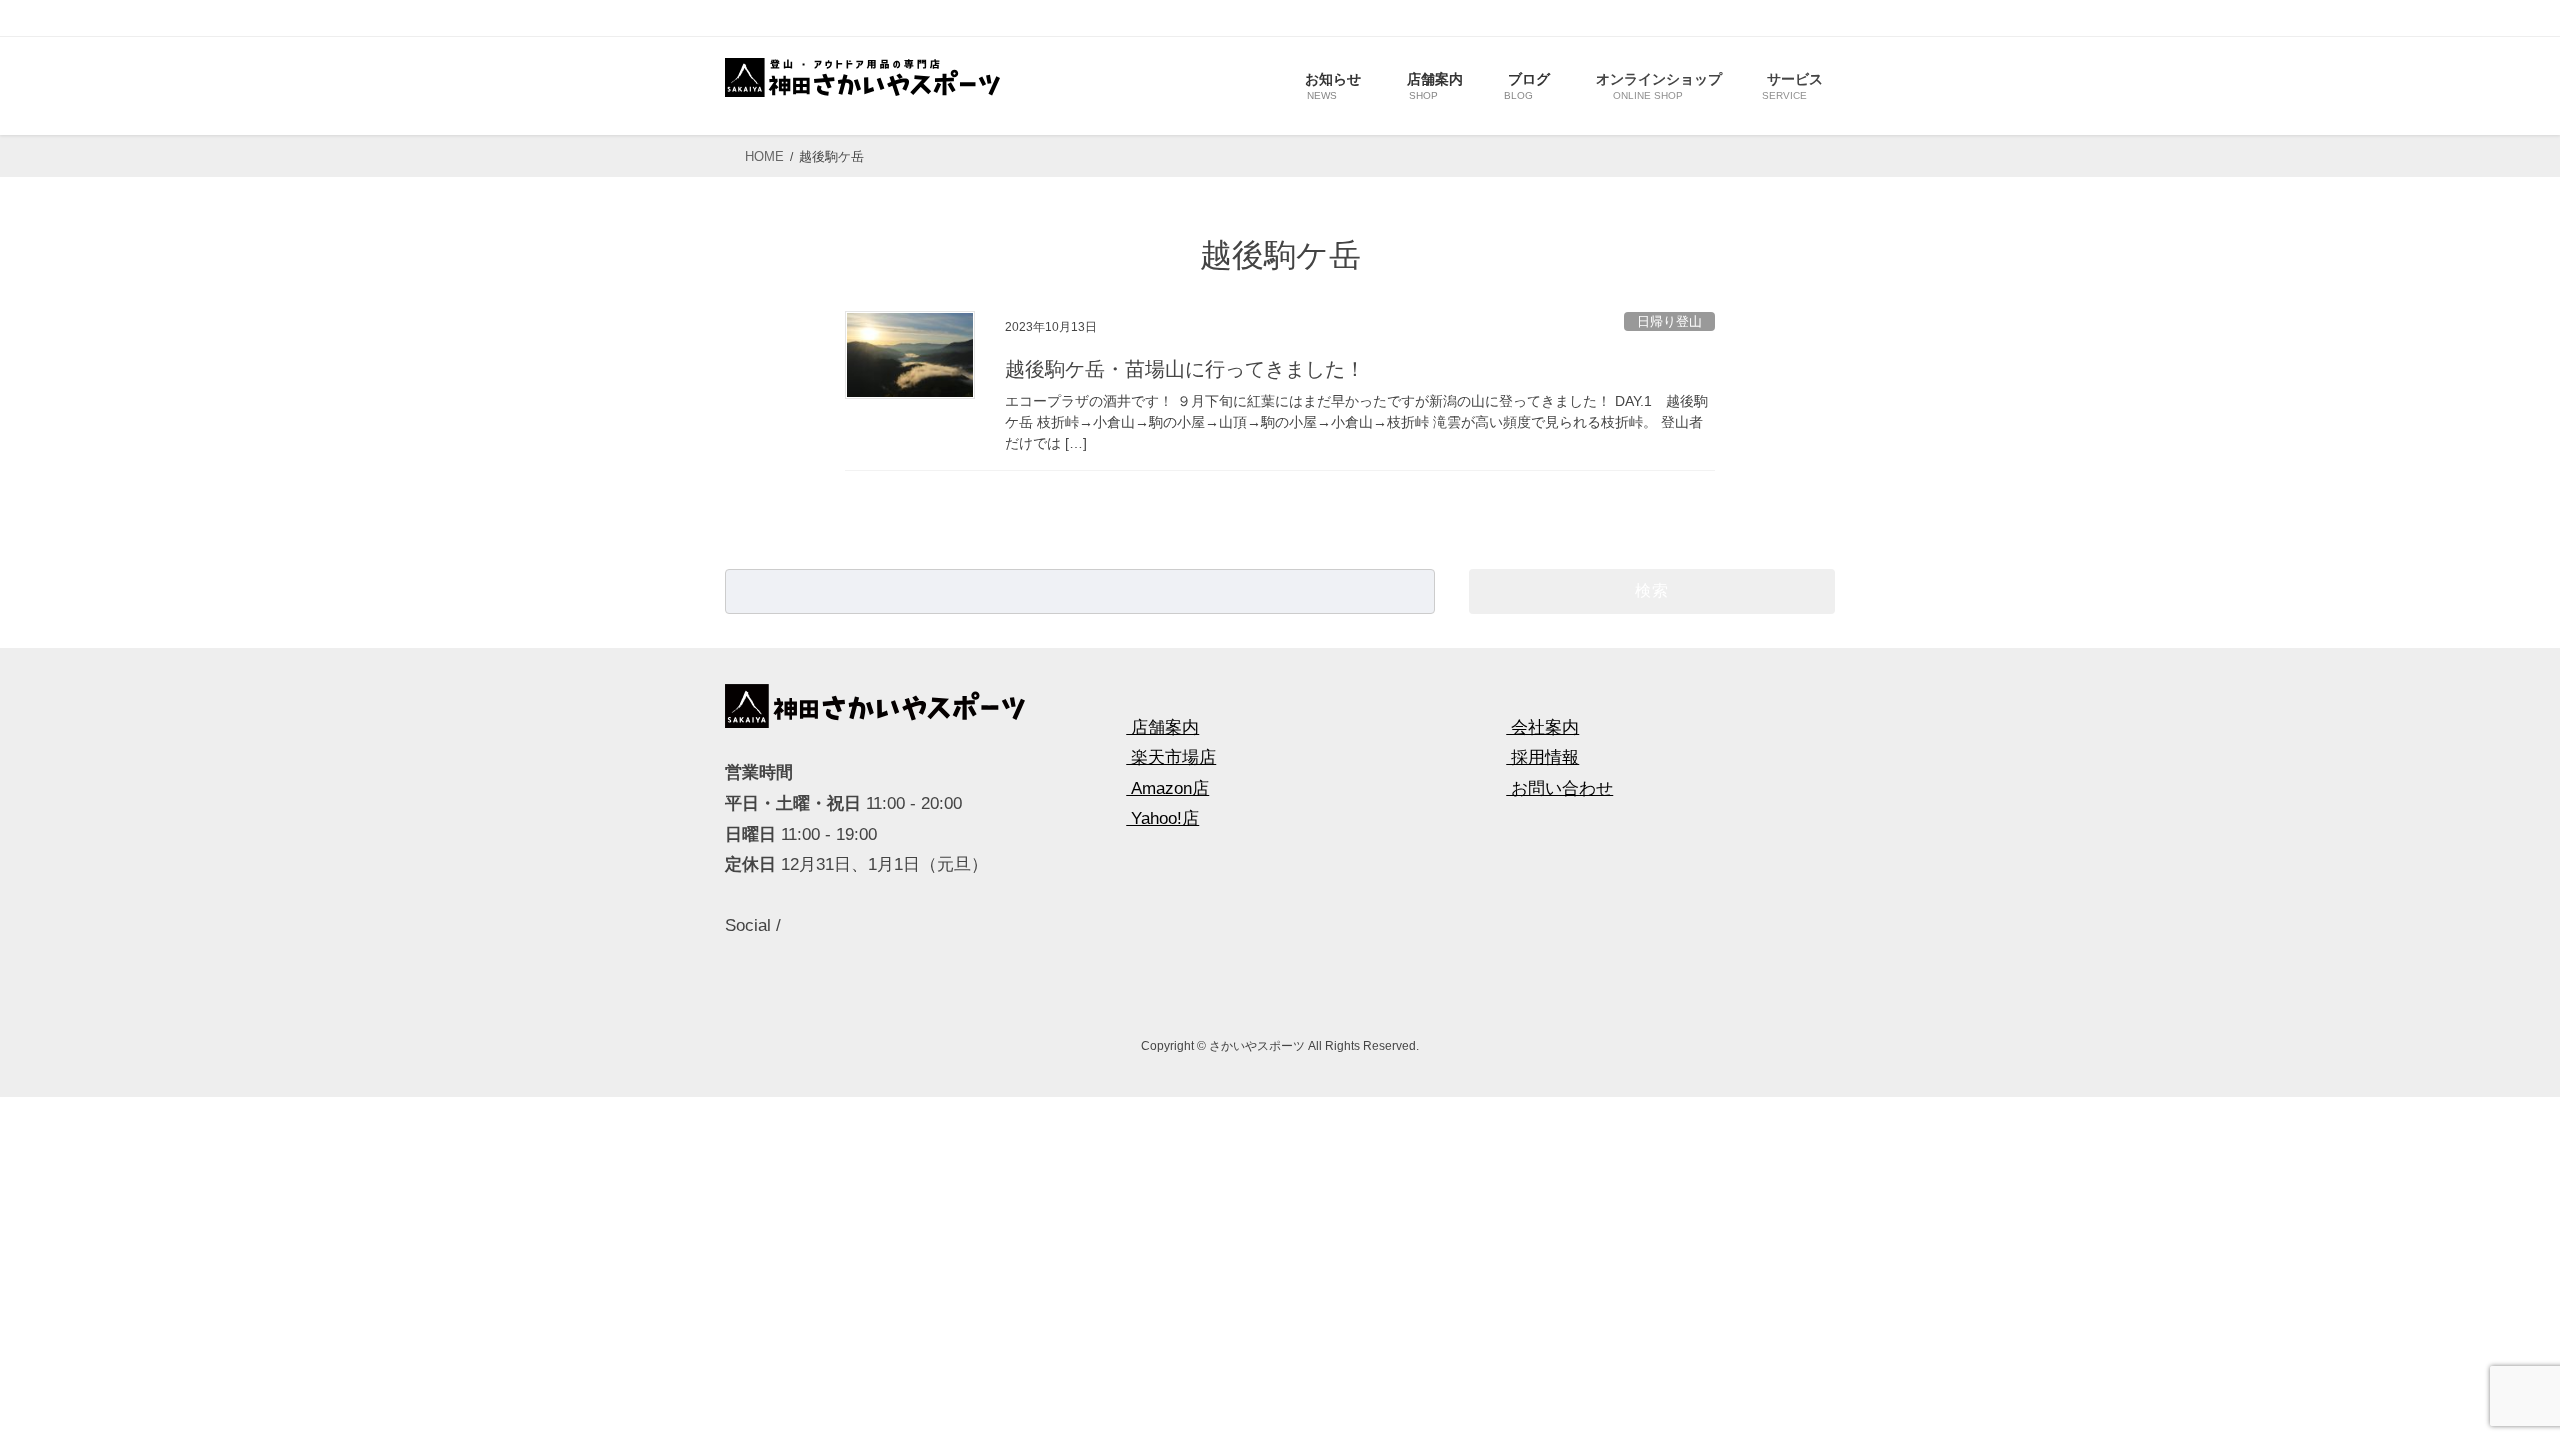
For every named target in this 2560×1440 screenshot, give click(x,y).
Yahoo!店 (1162, 818)
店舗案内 (1162, 727)
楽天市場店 (1171, 757)
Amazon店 (1167, 788)
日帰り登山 (1669, 321)
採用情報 (1542, 757)
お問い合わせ (1559, 788)
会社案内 (1542, 727)
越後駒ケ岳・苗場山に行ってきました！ (1185, 369)
